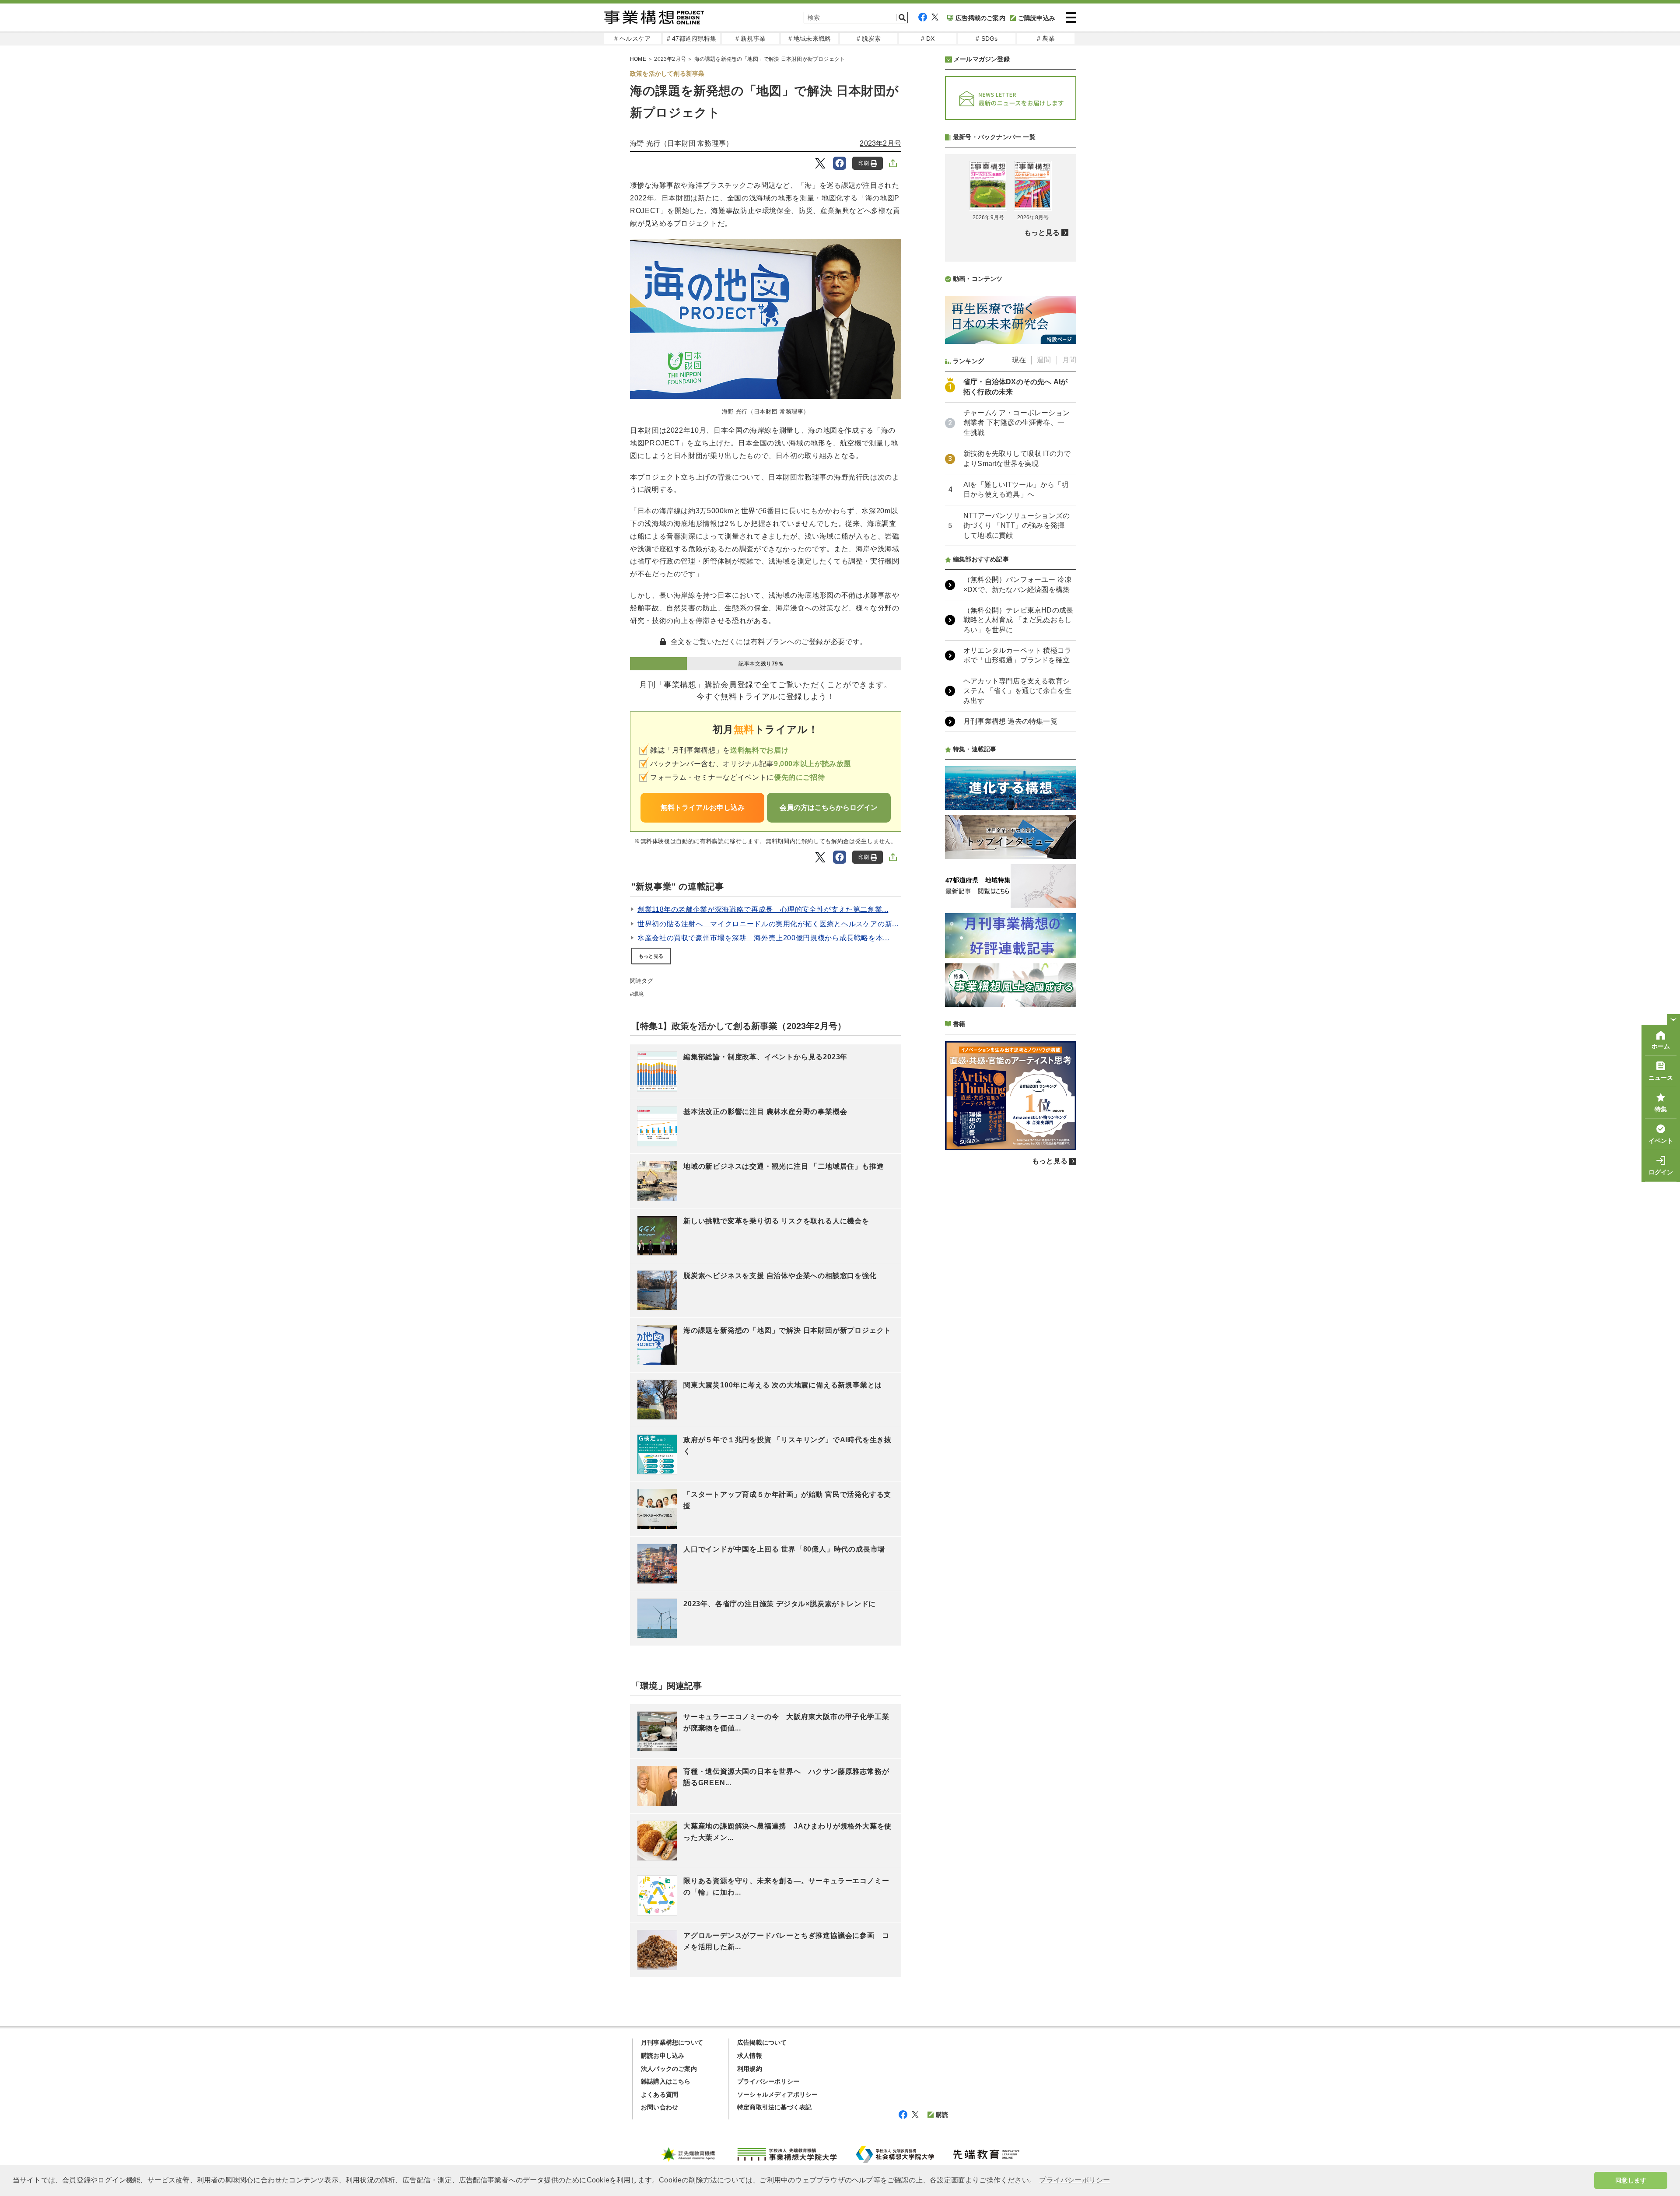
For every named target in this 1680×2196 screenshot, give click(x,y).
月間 (1069, 360)
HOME (638, 59)
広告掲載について (762, 2042)
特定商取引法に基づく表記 (774, 2107)
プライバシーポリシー (768, 2081)
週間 (1044, 360)
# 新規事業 (751, 39)
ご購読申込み (1037, 18)
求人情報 (750, 2056)
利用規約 (750, 2069)
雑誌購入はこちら (666, 2081)
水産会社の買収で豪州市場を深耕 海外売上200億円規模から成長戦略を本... (763, 938)
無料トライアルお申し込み (703, 807)
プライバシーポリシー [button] (1074, 2180)
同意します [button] (1631, 2180)
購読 (942, 2115)
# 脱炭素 (869, 39)
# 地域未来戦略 (810, 39)
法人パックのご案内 (669, 2069)
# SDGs (987, 39)
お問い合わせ (660, 2107)
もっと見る (651, 956)
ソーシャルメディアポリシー (778, 2094)
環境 (638, 994)
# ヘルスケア (632, 39)
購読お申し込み (663, 2056)
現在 (1019, 360)
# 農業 (1046, 39)
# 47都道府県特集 (692, 39)
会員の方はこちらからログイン (829, 807)
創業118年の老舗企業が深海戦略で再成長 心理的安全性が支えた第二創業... (763, 909)
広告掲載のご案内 (980, 18)
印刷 (864, 163)
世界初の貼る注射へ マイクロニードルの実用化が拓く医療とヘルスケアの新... (768, 924)
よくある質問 (660, 2094)
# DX (928, 39)
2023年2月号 (670, 59)
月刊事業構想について (672, 2042)
